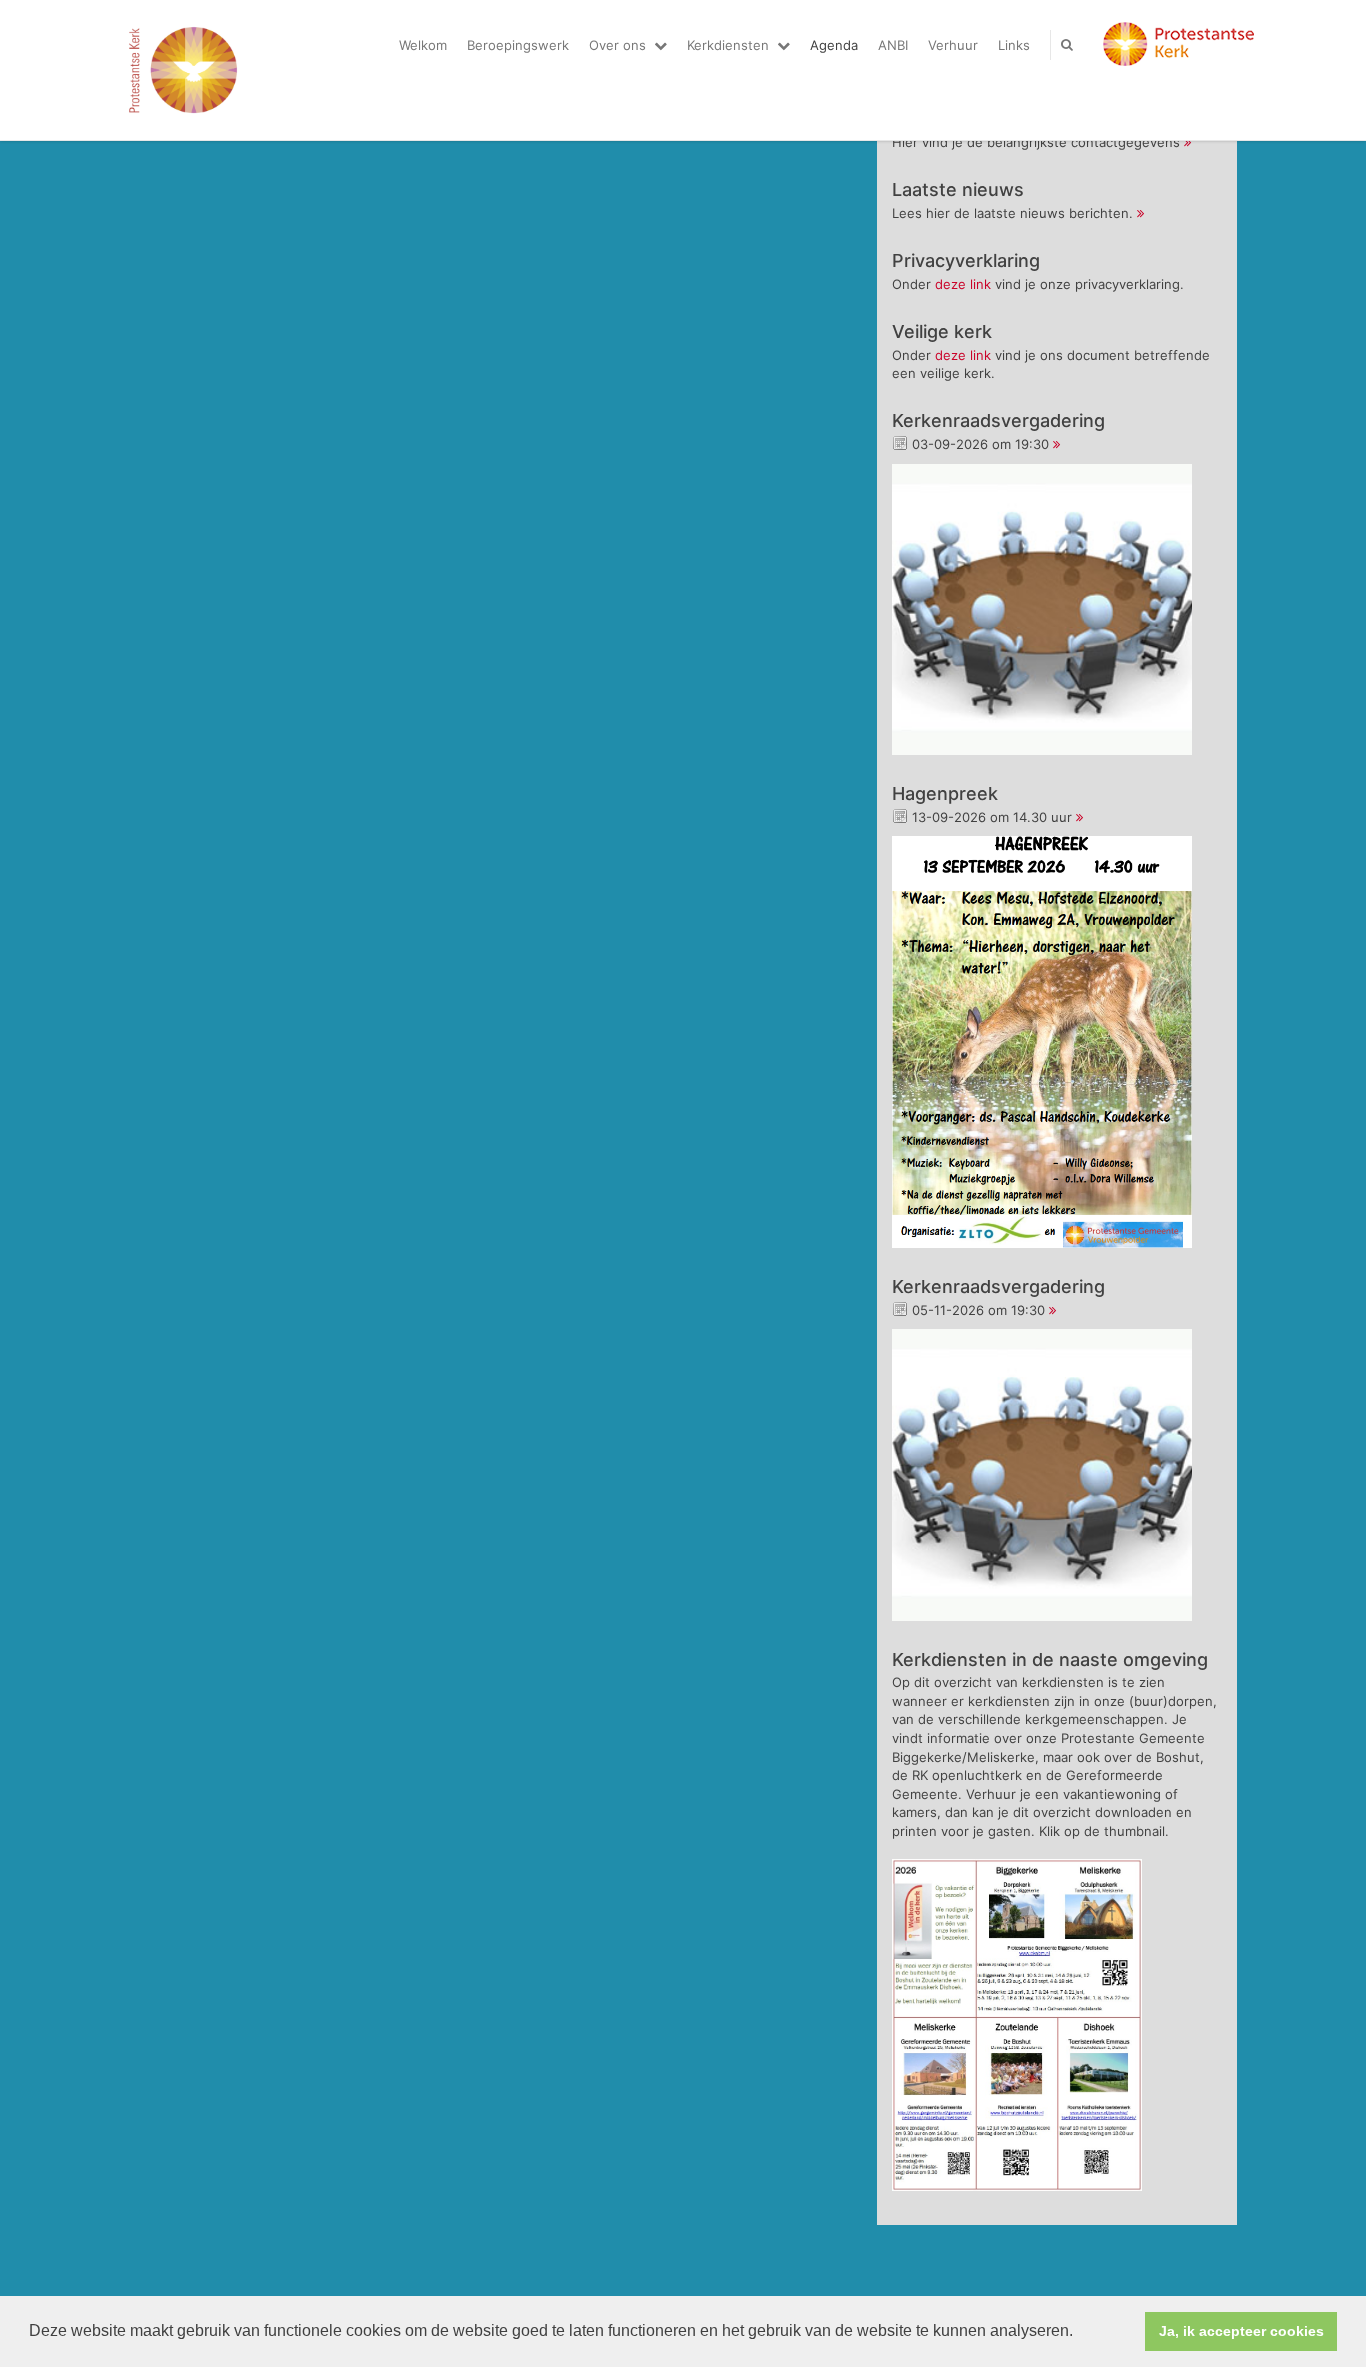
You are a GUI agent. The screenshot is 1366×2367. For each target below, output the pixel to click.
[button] (1080, 2333)
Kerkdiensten (728, 45)
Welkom (423, 45)
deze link (963, 284)
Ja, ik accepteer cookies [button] (1241, 2331)
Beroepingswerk (518, 45)
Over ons (617, 45)
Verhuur (953, 45)
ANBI (893, 45)
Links (1014, 45)
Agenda (834, 45)
